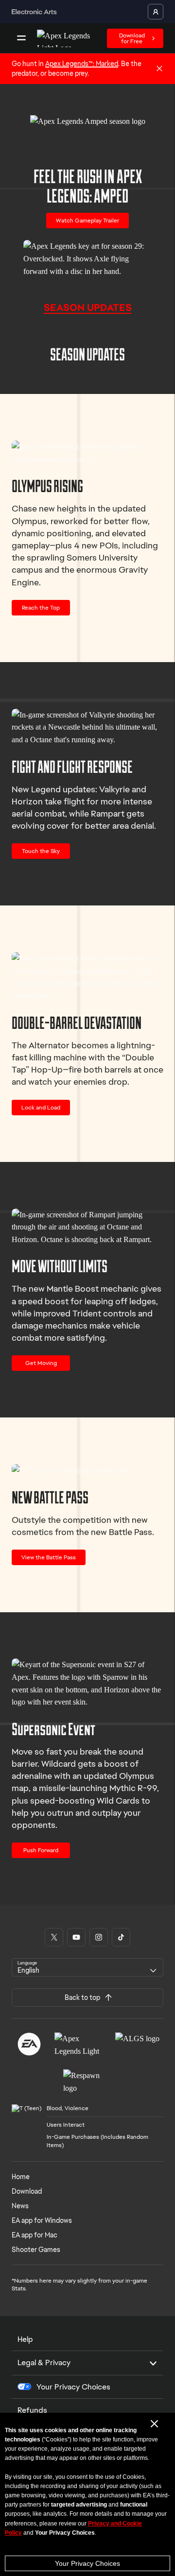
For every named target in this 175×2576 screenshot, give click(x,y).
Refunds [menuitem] (32, 2410)
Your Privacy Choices (87, 2563)
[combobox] (87, 1967)
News (20, 2206)
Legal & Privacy (44, 2363)
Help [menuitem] (25, 2339)
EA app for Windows (42, 2220)
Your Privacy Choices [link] (73, 2387)
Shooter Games (36, 2250)
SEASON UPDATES (88, 307)
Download (27, 2191)
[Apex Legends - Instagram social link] (99, 1937)
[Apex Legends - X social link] (54, 1937)
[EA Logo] (29, 2044)
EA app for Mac (35, 2235)
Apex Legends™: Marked (82, 64)
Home (21, 2177)
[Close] (159, 69)
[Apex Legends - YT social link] (76, 1937)
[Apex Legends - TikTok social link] (121, 1937)
